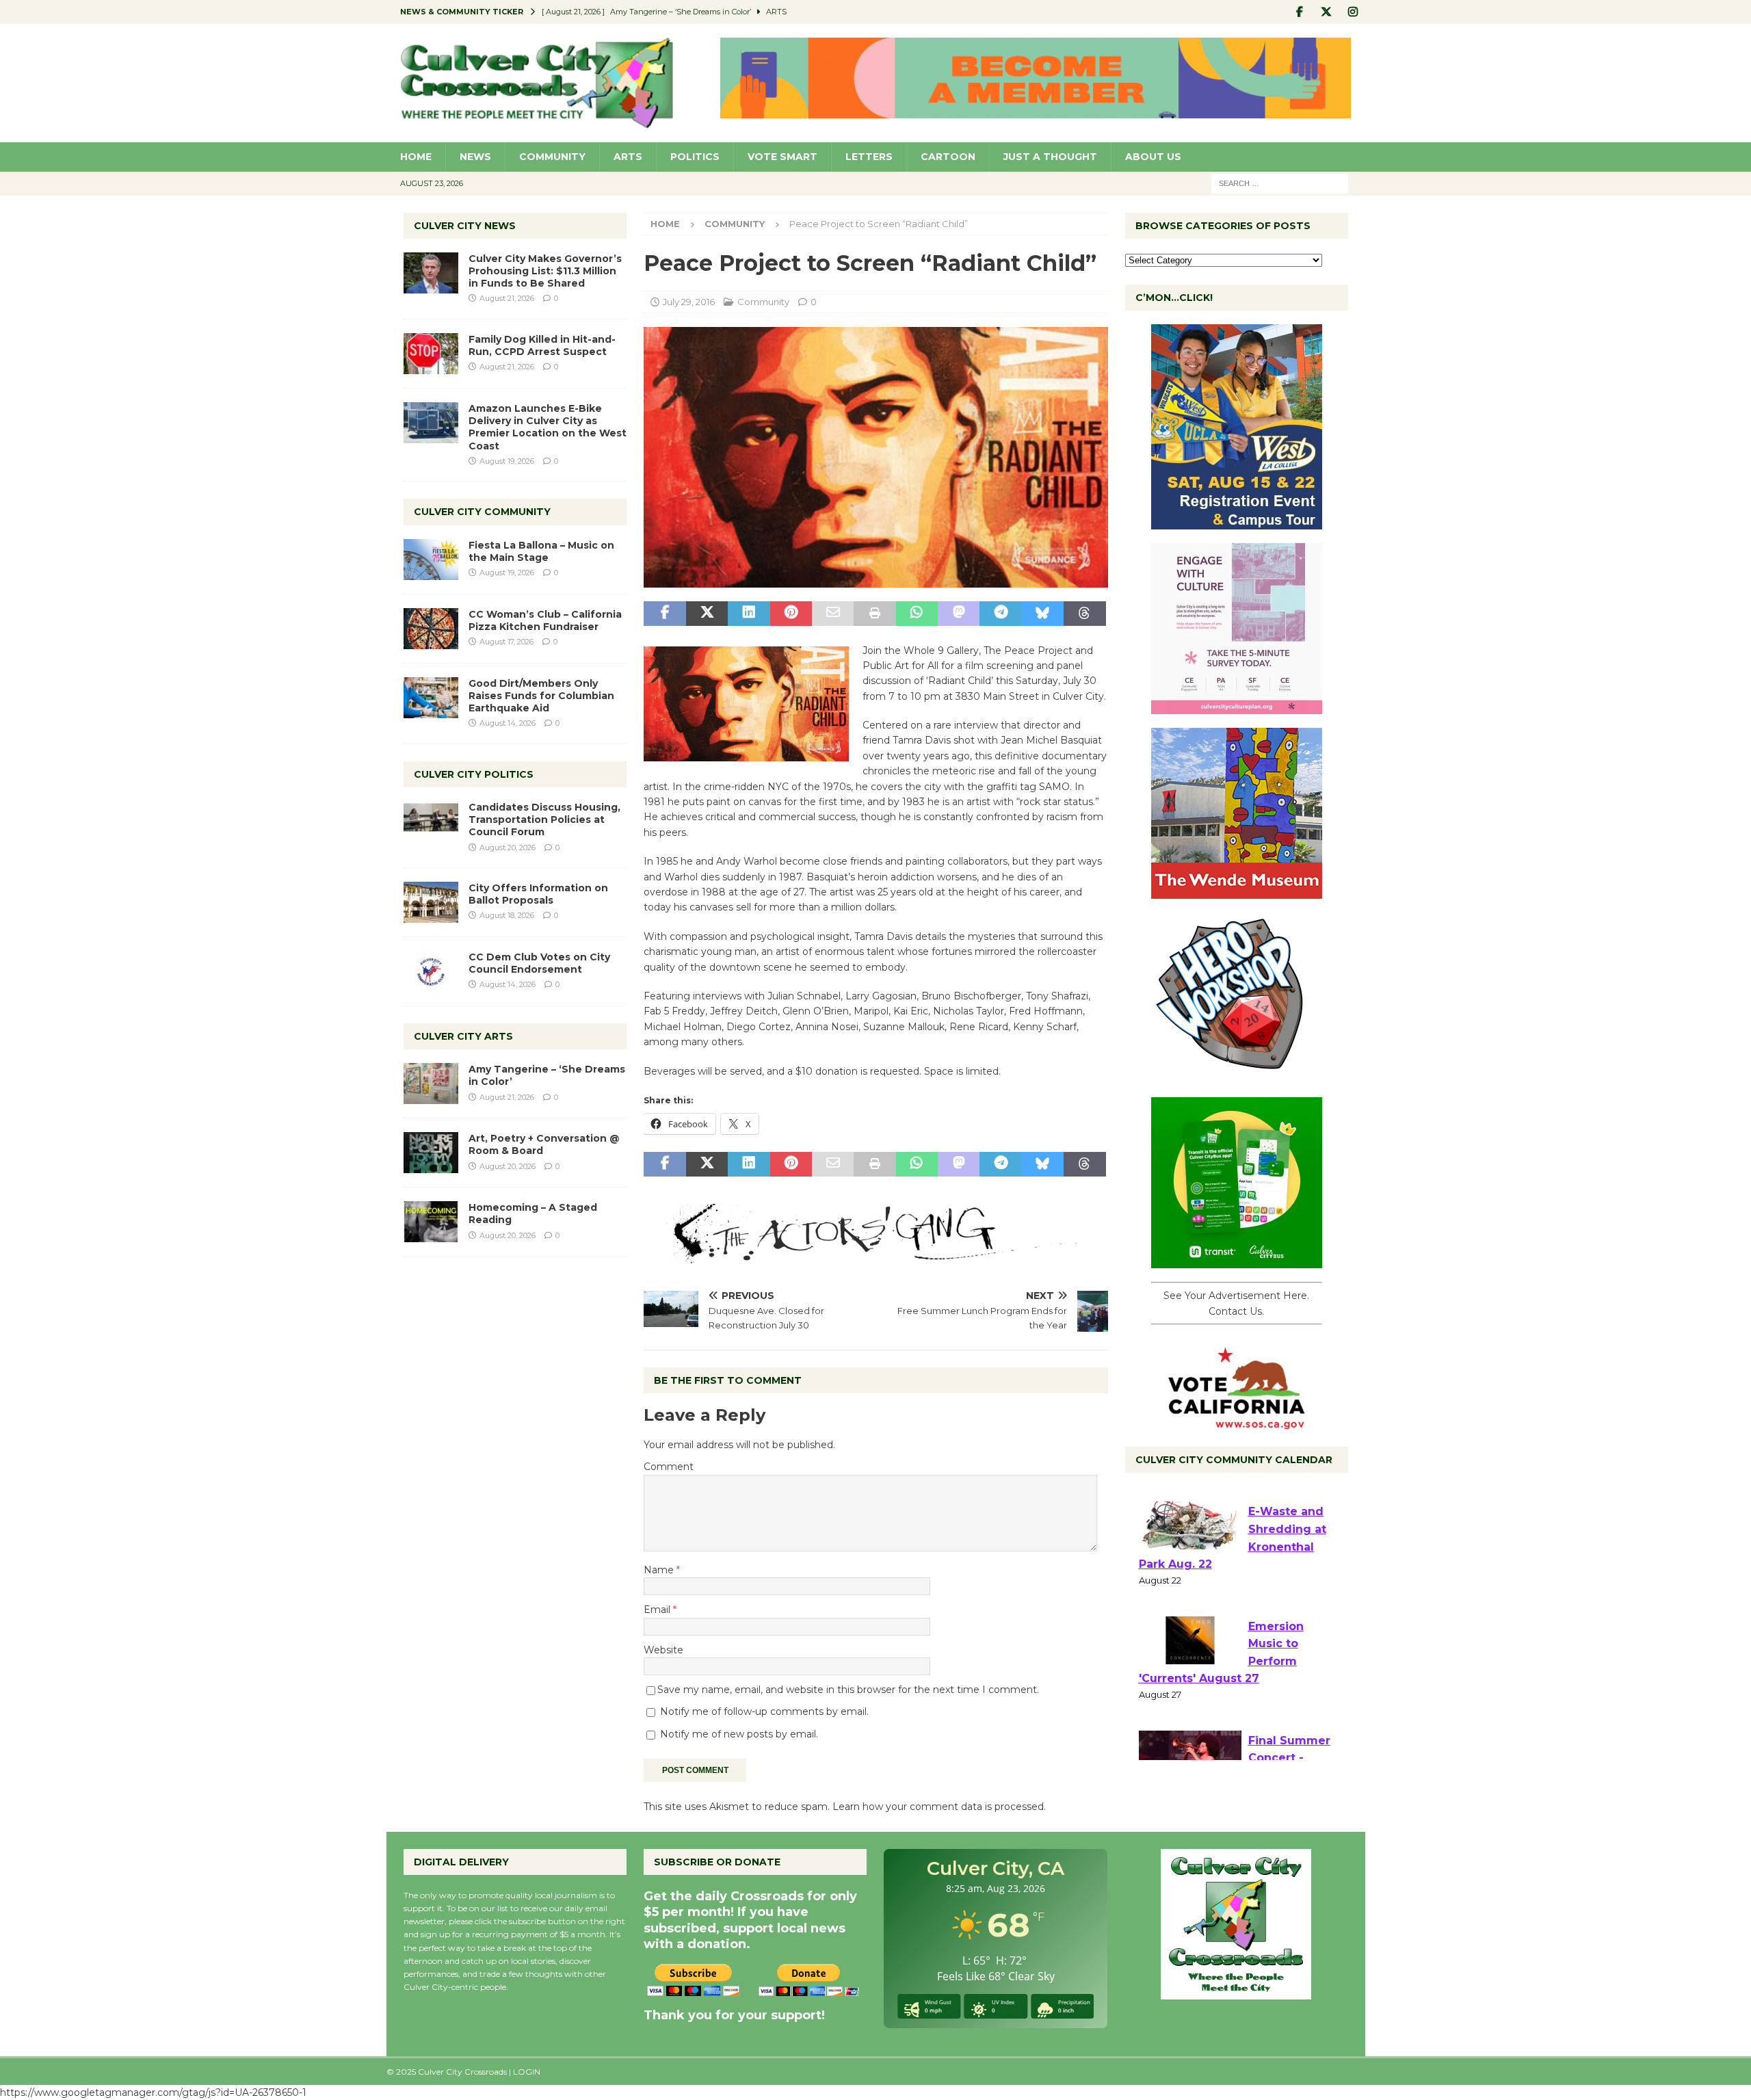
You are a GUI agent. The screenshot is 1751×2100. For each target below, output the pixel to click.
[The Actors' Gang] (875, 1256)
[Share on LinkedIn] (749, 614)
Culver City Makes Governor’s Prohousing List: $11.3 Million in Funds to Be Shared (545, 271)
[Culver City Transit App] (1237, 1261)
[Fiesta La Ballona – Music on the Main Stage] (431, 560)
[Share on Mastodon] (959, 614)
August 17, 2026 (506, 642)
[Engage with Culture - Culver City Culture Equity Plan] (1237, 707)
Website (663, 1650)
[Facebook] (1300, 12)
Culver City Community (482, 512)
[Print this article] (874, 614)
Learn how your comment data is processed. (939, 1807)
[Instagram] (1353, 12)
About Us (1153, 157)
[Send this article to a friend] (833, 614)
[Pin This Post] (791, 614)
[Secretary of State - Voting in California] (1237, 1422)
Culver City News (465, 226)
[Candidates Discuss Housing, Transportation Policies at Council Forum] (431, 822)
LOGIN (527, 2072)
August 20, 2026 (508, 848)
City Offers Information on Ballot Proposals (538, 894)
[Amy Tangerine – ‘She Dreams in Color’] (431, 1084)
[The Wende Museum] (1237, 891)
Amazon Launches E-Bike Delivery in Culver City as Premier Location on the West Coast (548, 427)
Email (658, 1610)
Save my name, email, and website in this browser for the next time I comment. (848, 1690)
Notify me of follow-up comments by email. (764, 1711)
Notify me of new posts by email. (739, 1734)
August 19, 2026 (507, 461)
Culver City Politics (474, 774)
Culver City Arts (463, 1036)
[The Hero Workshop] (1237, 1076)
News (475, 157)
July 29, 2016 (689, 302)
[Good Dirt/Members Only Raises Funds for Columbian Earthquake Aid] (431, 698)
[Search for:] (1280, 183)
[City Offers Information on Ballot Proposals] (431, 902)
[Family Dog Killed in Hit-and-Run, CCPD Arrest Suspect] (431, 354)
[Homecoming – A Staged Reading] (431, 1222)
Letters (869, 157)
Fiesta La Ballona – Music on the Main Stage (541, 551)
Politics (695, 157)
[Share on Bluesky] (1043, 614)
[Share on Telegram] (1000, 614)
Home (416, 157)
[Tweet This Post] (707, 614)
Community (552, 157)
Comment (669, 1467)
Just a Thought (1050, 157)
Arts (628, 157)
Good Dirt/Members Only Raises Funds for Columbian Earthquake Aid (541, 696)
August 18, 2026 (507, 915)
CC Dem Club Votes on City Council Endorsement (539, 963)
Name (660, 1570)
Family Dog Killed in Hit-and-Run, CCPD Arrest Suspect (542, 345)
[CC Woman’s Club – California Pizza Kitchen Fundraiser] (431, 629)
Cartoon (948, 157)
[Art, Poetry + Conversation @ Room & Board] (431, 1153)
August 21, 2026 (507, 298)
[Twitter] (1327, 12)
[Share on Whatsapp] (917, 614)
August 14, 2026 (508, 723)
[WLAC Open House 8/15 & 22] (1237, 522)
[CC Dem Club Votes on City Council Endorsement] (431, 971)
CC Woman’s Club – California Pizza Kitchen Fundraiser (545, 620)
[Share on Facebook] (664, 614)
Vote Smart (782, 157)
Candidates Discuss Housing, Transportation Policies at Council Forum (544, 819)
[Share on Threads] (1084, 614)
